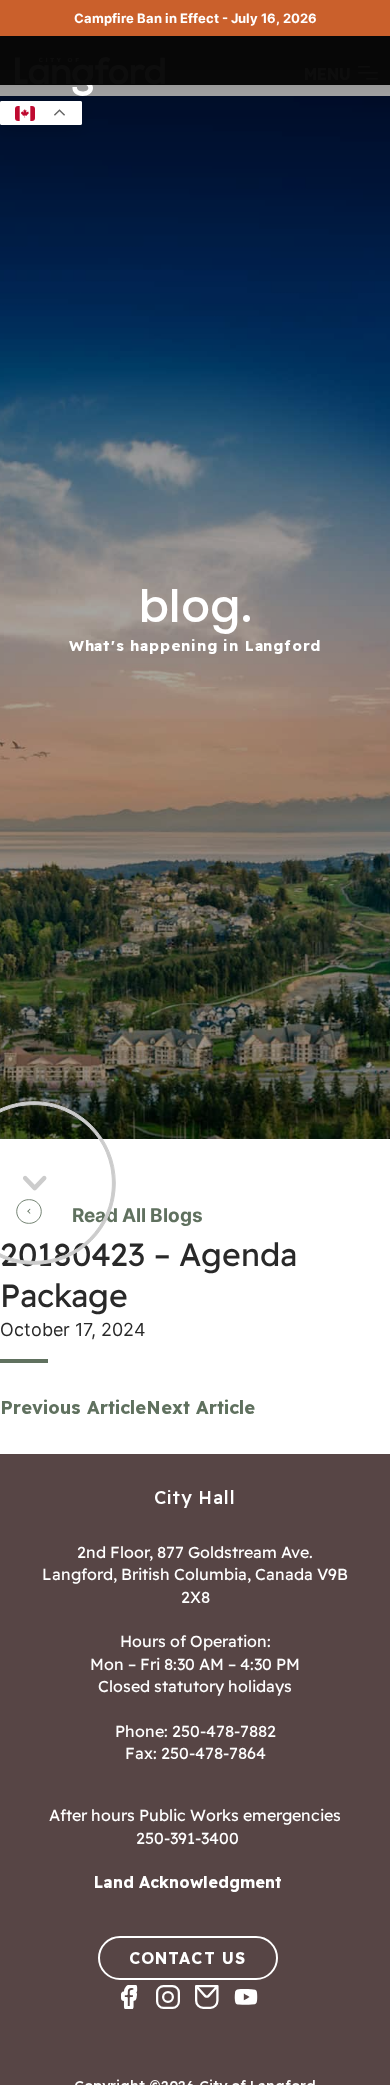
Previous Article (73, 1407)
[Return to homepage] (90, 94)
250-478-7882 (224, 1731)
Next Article (200, 1407)
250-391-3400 (187, 1838)
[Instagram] (175, 2014)
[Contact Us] (214, 2014)
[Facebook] (136, 2014)
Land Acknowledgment (188, 1882)
